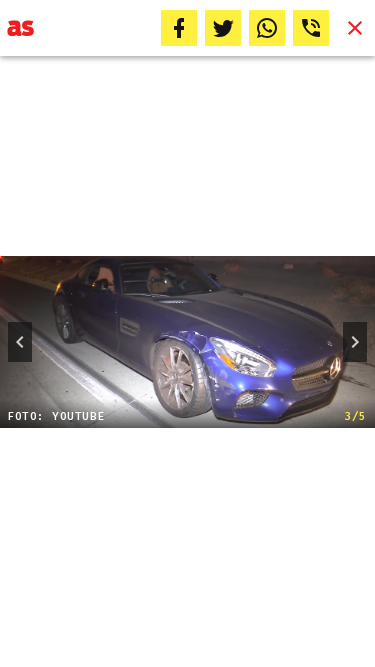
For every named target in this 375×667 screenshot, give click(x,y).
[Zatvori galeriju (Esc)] (355, 28)
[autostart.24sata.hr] (20, 28)
